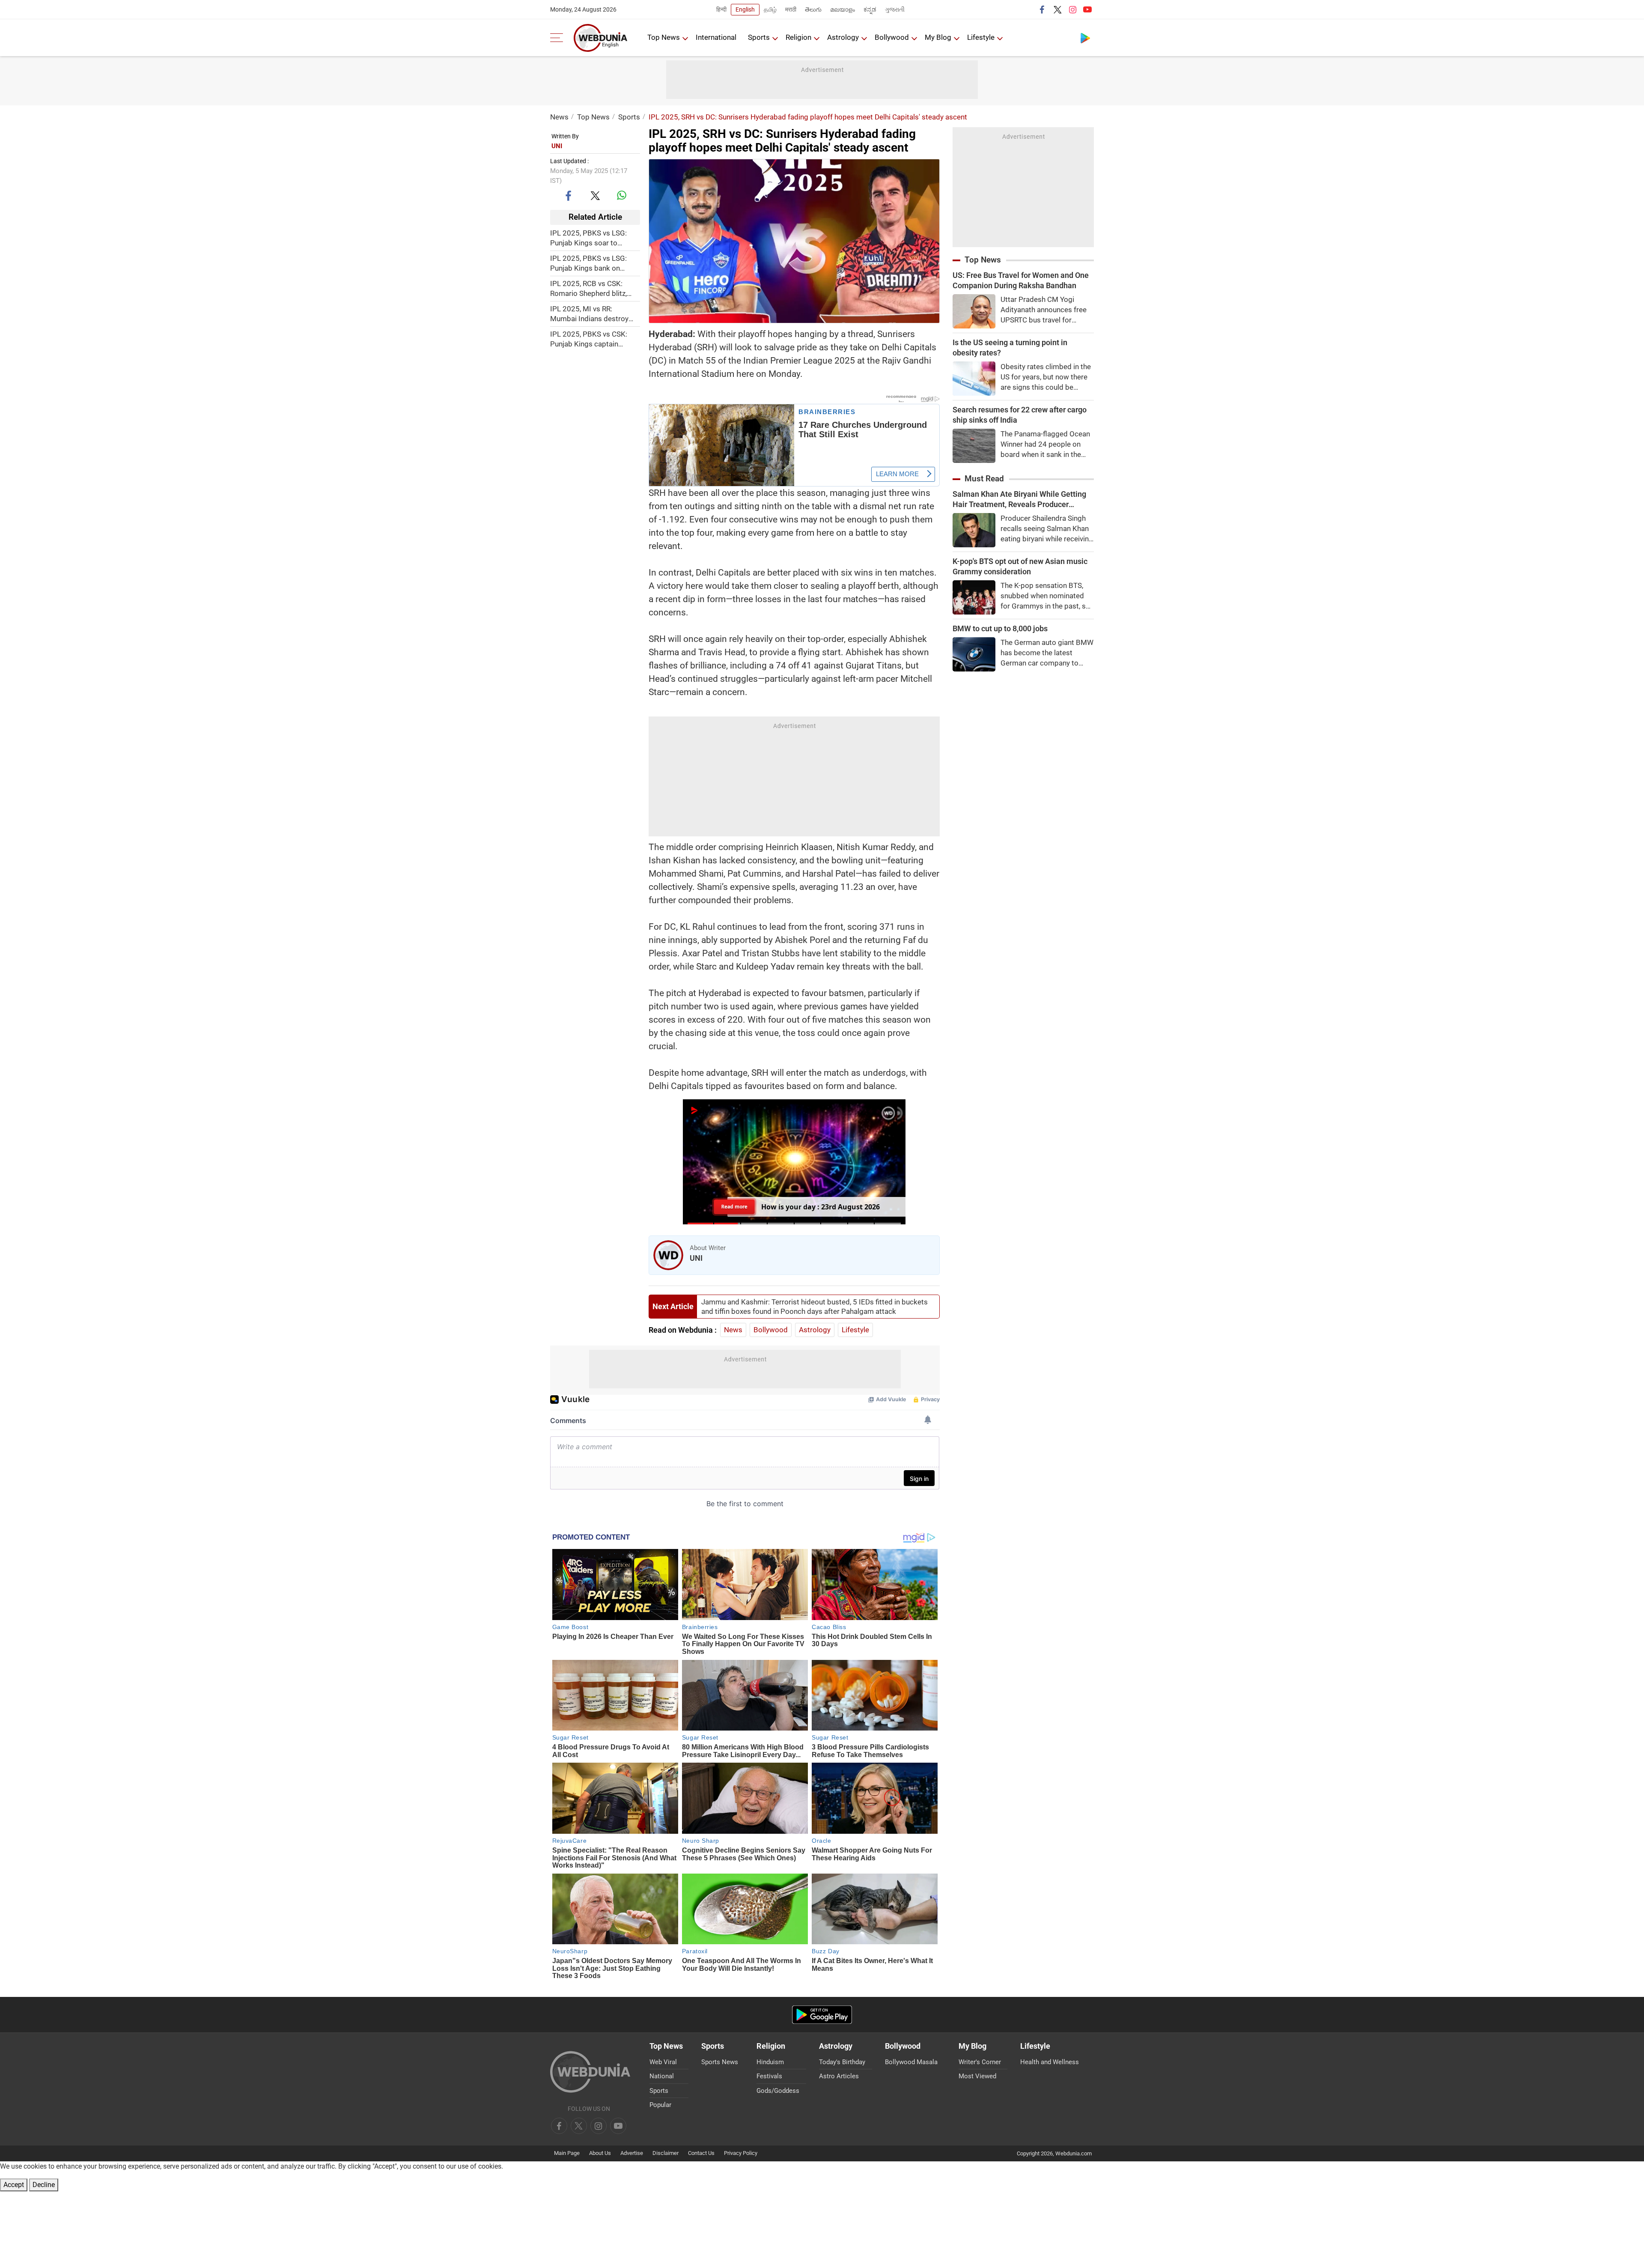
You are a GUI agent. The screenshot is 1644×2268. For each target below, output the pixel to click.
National (662, 2076)
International (716, 37)
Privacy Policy (741, 2153)
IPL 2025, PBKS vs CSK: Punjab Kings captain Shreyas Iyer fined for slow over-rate (593, 339)
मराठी (791, 9)
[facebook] (1042, 9)
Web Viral (663, 2062)
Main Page (567, 2153)
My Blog (938, 37)
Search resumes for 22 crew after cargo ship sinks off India (1020, 415)
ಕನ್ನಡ (870, 9)
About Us (600, 2153)
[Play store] (1085, 38)
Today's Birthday (842, 2062)
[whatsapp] (622, 195)
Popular (660, 2105)
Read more (734, 1207)
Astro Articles (839, 2076)
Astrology (843, 37)
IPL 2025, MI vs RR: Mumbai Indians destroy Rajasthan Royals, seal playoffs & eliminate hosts (592, 314)
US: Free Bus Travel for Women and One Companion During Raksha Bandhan (1021, 280)
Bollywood (892, 37)
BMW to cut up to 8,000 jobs (1000, 628)
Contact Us (701, 2153)
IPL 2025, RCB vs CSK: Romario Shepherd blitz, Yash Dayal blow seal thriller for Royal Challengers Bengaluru (595, 288)
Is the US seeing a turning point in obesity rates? (1010, 348)
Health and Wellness (1050, 2062)
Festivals (769, 2076)
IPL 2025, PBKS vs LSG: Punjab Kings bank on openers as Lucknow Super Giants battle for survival (594, 263)
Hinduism (770, 2062)
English (745, 9)
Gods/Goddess (778, 2091)
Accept (14, 2185)
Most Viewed (977, 2076)
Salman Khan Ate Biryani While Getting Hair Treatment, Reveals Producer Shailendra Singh (1019, 500)
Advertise (632, 2153)
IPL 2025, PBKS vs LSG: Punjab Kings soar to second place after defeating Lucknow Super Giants (591, 238)
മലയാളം (843, 9)
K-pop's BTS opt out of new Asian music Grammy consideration (1020, 566)
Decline (44, 2185)
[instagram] (1072, 9)
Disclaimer (666, 2153)
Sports (759, 37)
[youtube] (1087, 9)
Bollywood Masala (911, 2062)
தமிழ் (770, 9)
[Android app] (822, 2015)
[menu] (559, 38)
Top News (664, 37)
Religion (798, 37)
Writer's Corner (980, 2062)
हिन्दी (721, 9)
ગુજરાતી (895, 9)
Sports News (720, 2062)
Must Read (984, 479)
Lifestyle (981, 37)
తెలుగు (813, 9)
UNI (557, 146)
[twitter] (1057, 9)
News (559, 117)
